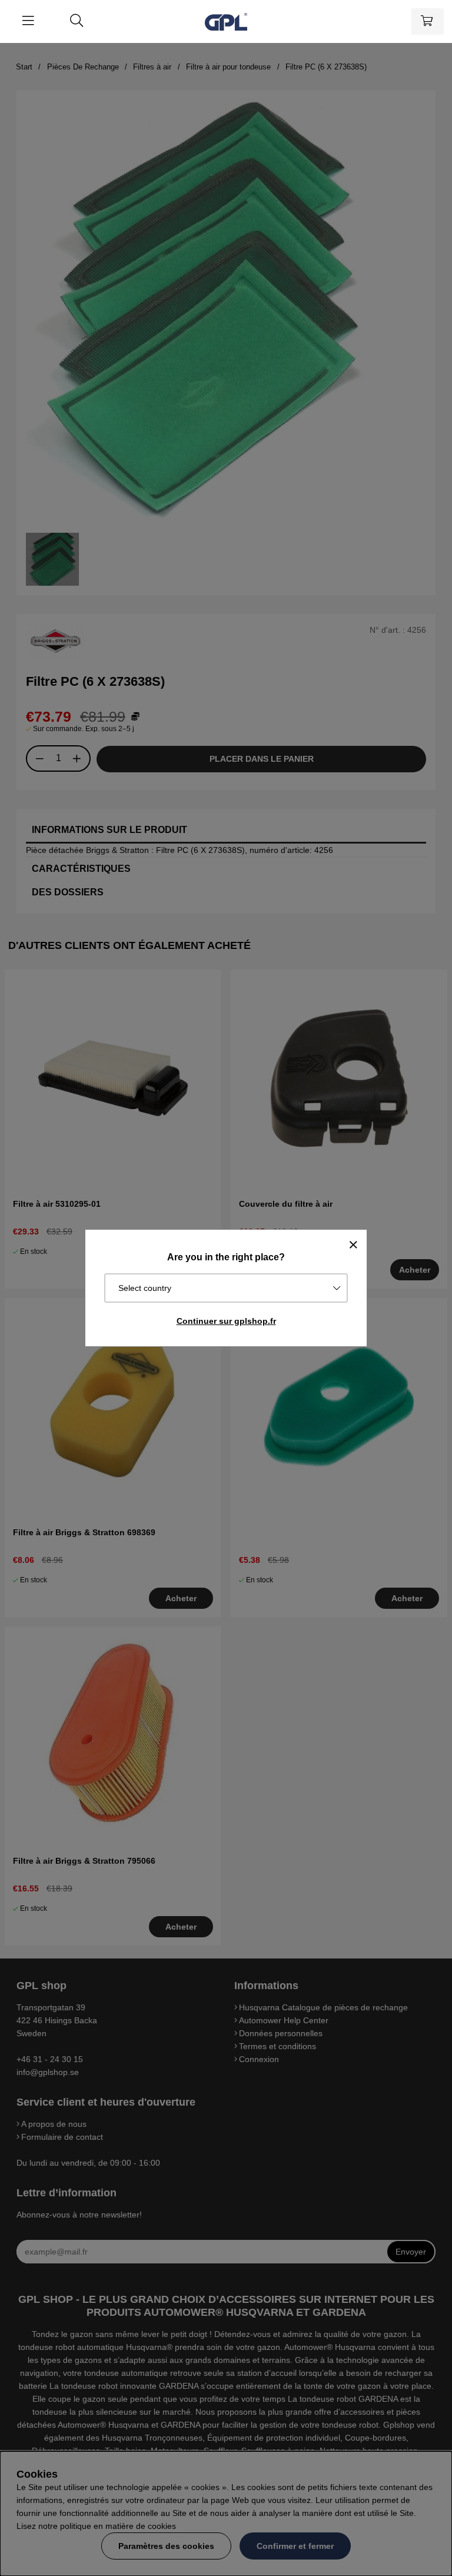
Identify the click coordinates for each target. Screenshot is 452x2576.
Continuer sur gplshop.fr (226, 1321)
